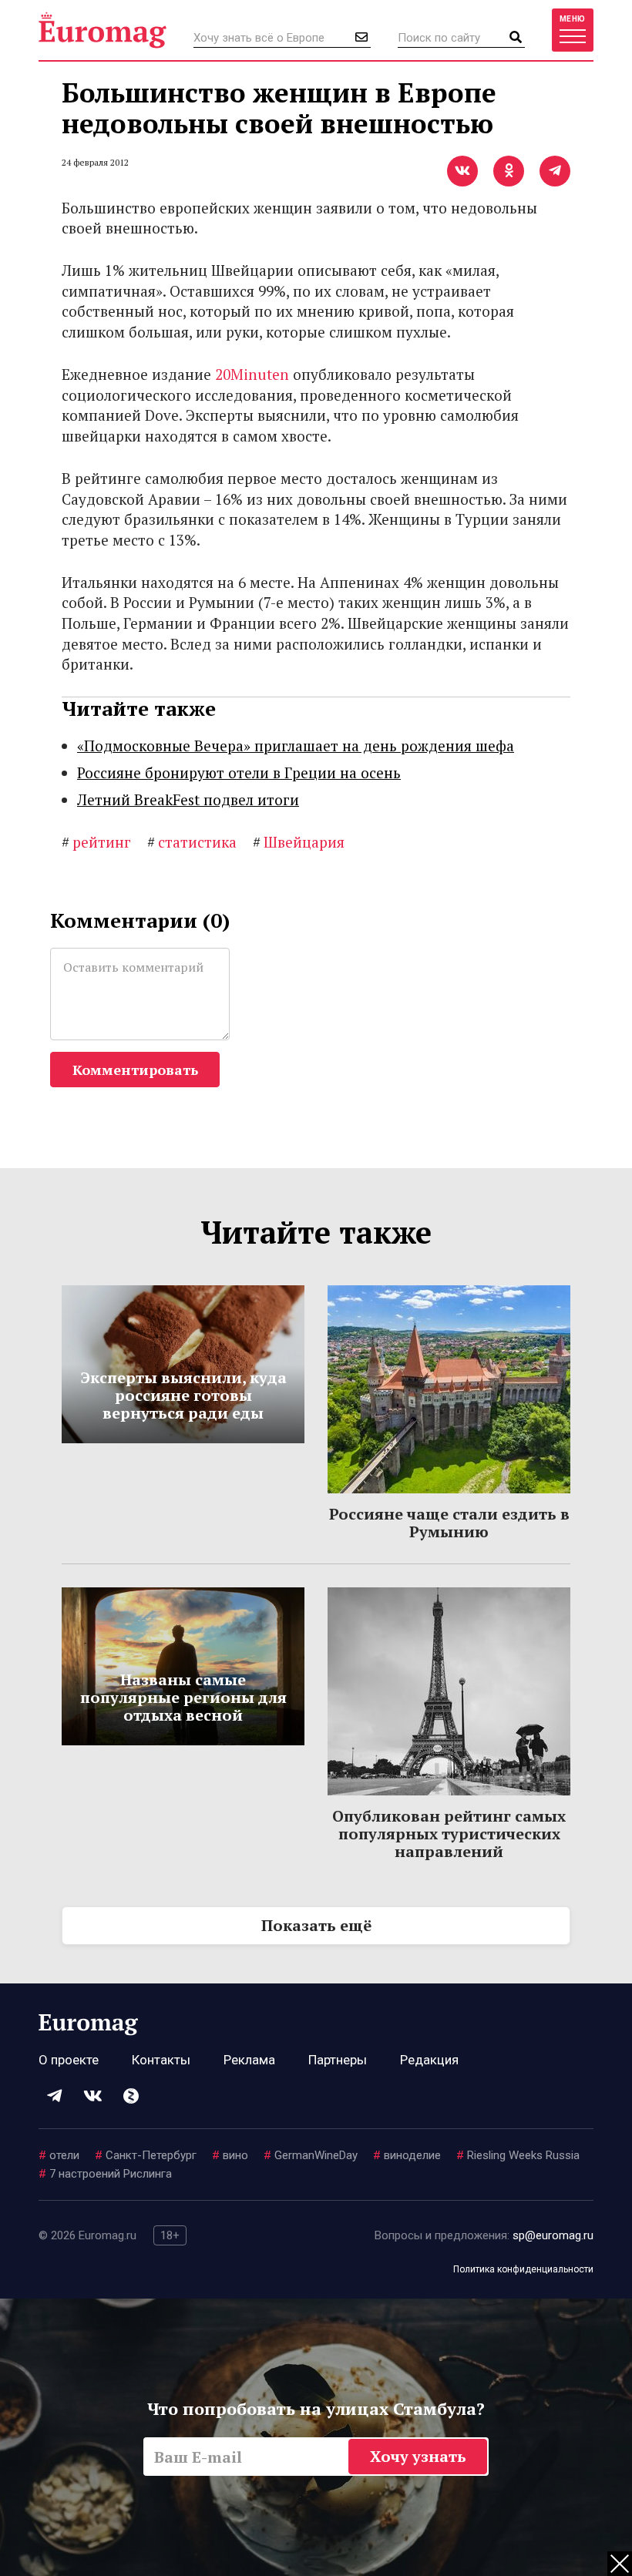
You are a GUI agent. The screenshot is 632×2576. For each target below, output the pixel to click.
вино (230, 2155)
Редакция (429, 2060)
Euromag (103, 30)
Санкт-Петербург (146, 2155)
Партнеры (338, 2060)
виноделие (407, 2155)
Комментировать (135, 1070)
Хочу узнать (418, 2456)
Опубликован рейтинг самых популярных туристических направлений (449, 1834)
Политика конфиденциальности (523, 2269)
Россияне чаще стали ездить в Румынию (449, 1523)
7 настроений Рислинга (105, 2174)
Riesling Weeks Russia (518, 2155)
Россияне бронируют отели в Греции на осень (239, 772)
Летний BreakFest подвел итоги (188, 799)
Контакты (161, 2060)
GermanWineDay (311, 2155)
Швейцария (299, 842)
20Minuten (252, 374)
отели (59, 2155)
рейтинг (96, 842)
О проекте (69, 2060)
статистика (192, 842)
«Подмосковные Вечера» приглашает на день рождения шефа (296, 746)
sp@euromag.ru (553, 2235)
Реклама (249, 2060)
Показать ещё (316, 1925)
